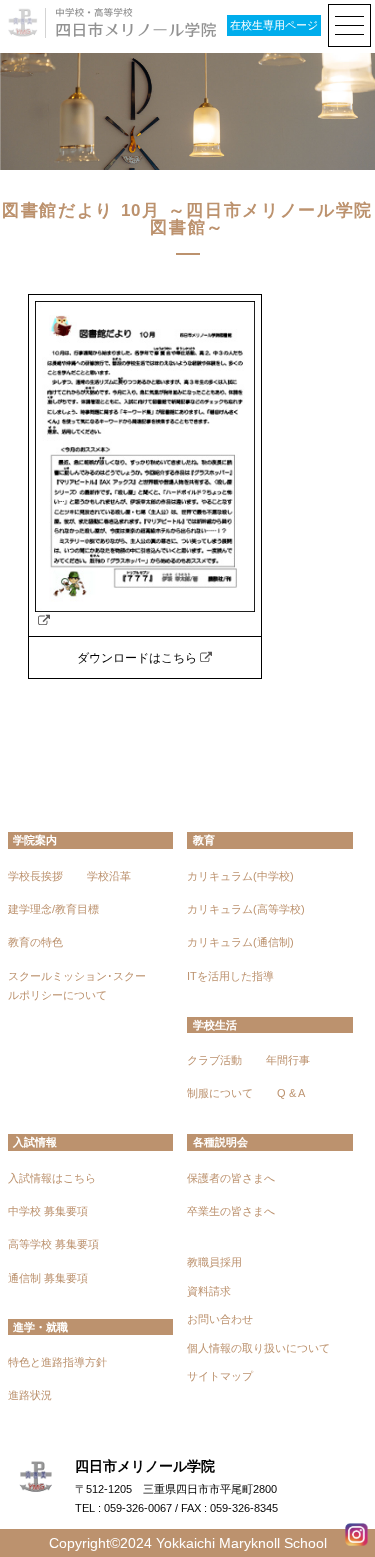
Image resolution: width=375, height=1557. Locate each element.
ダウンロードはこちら (137, 658)
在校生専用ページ (274, 25)
